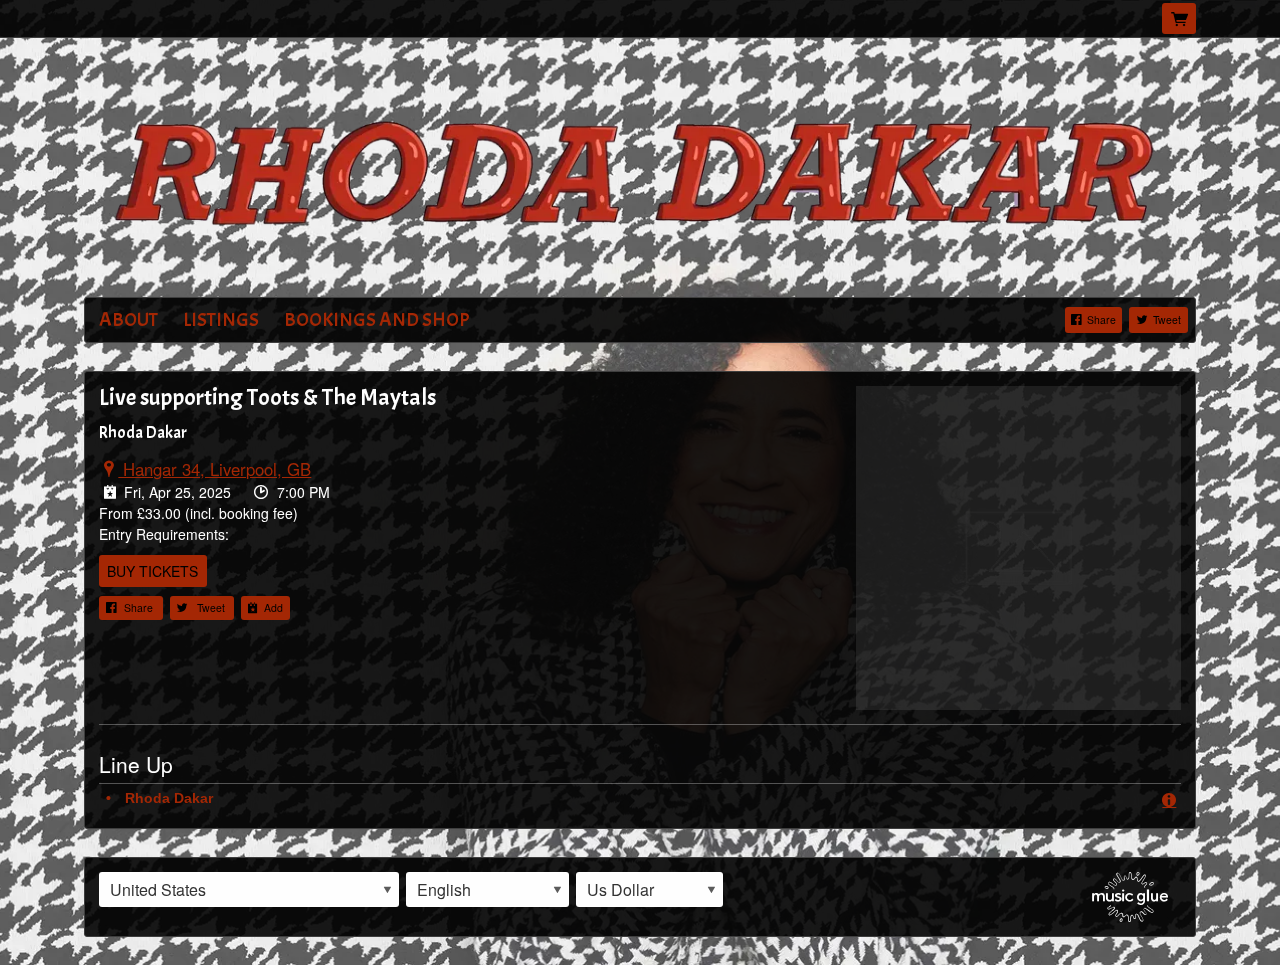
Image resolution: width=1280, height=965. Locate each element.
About (128, 319)
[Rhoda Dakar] (640, 169)
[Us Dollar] (649, 890)
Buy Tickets (152, 571)
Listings (221, 319)
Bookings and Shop (377, 319)
